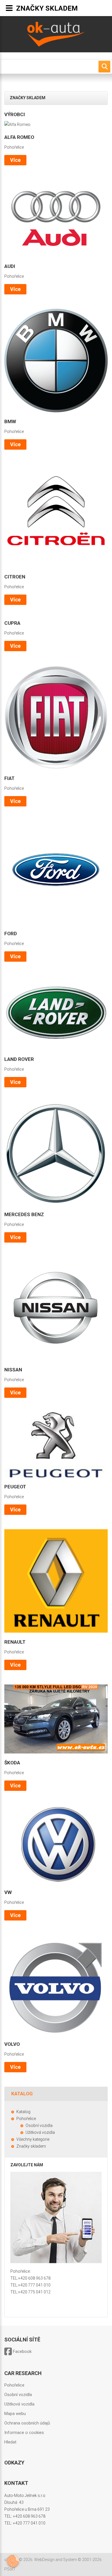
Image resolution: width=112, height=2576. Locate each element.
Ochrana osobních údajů (27, 2423)
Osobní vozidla (18, 2395)
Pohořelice (14, 147)
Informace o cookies (24, 2433)
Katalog (23, 2112)
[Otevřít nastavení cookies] (13, 2561)
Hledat (10, 2442)
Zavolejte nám (27, 2165)
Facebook (22, 2351)
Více (15, 160)
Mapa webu (15, 2414)
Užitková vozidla (19, 2404)
